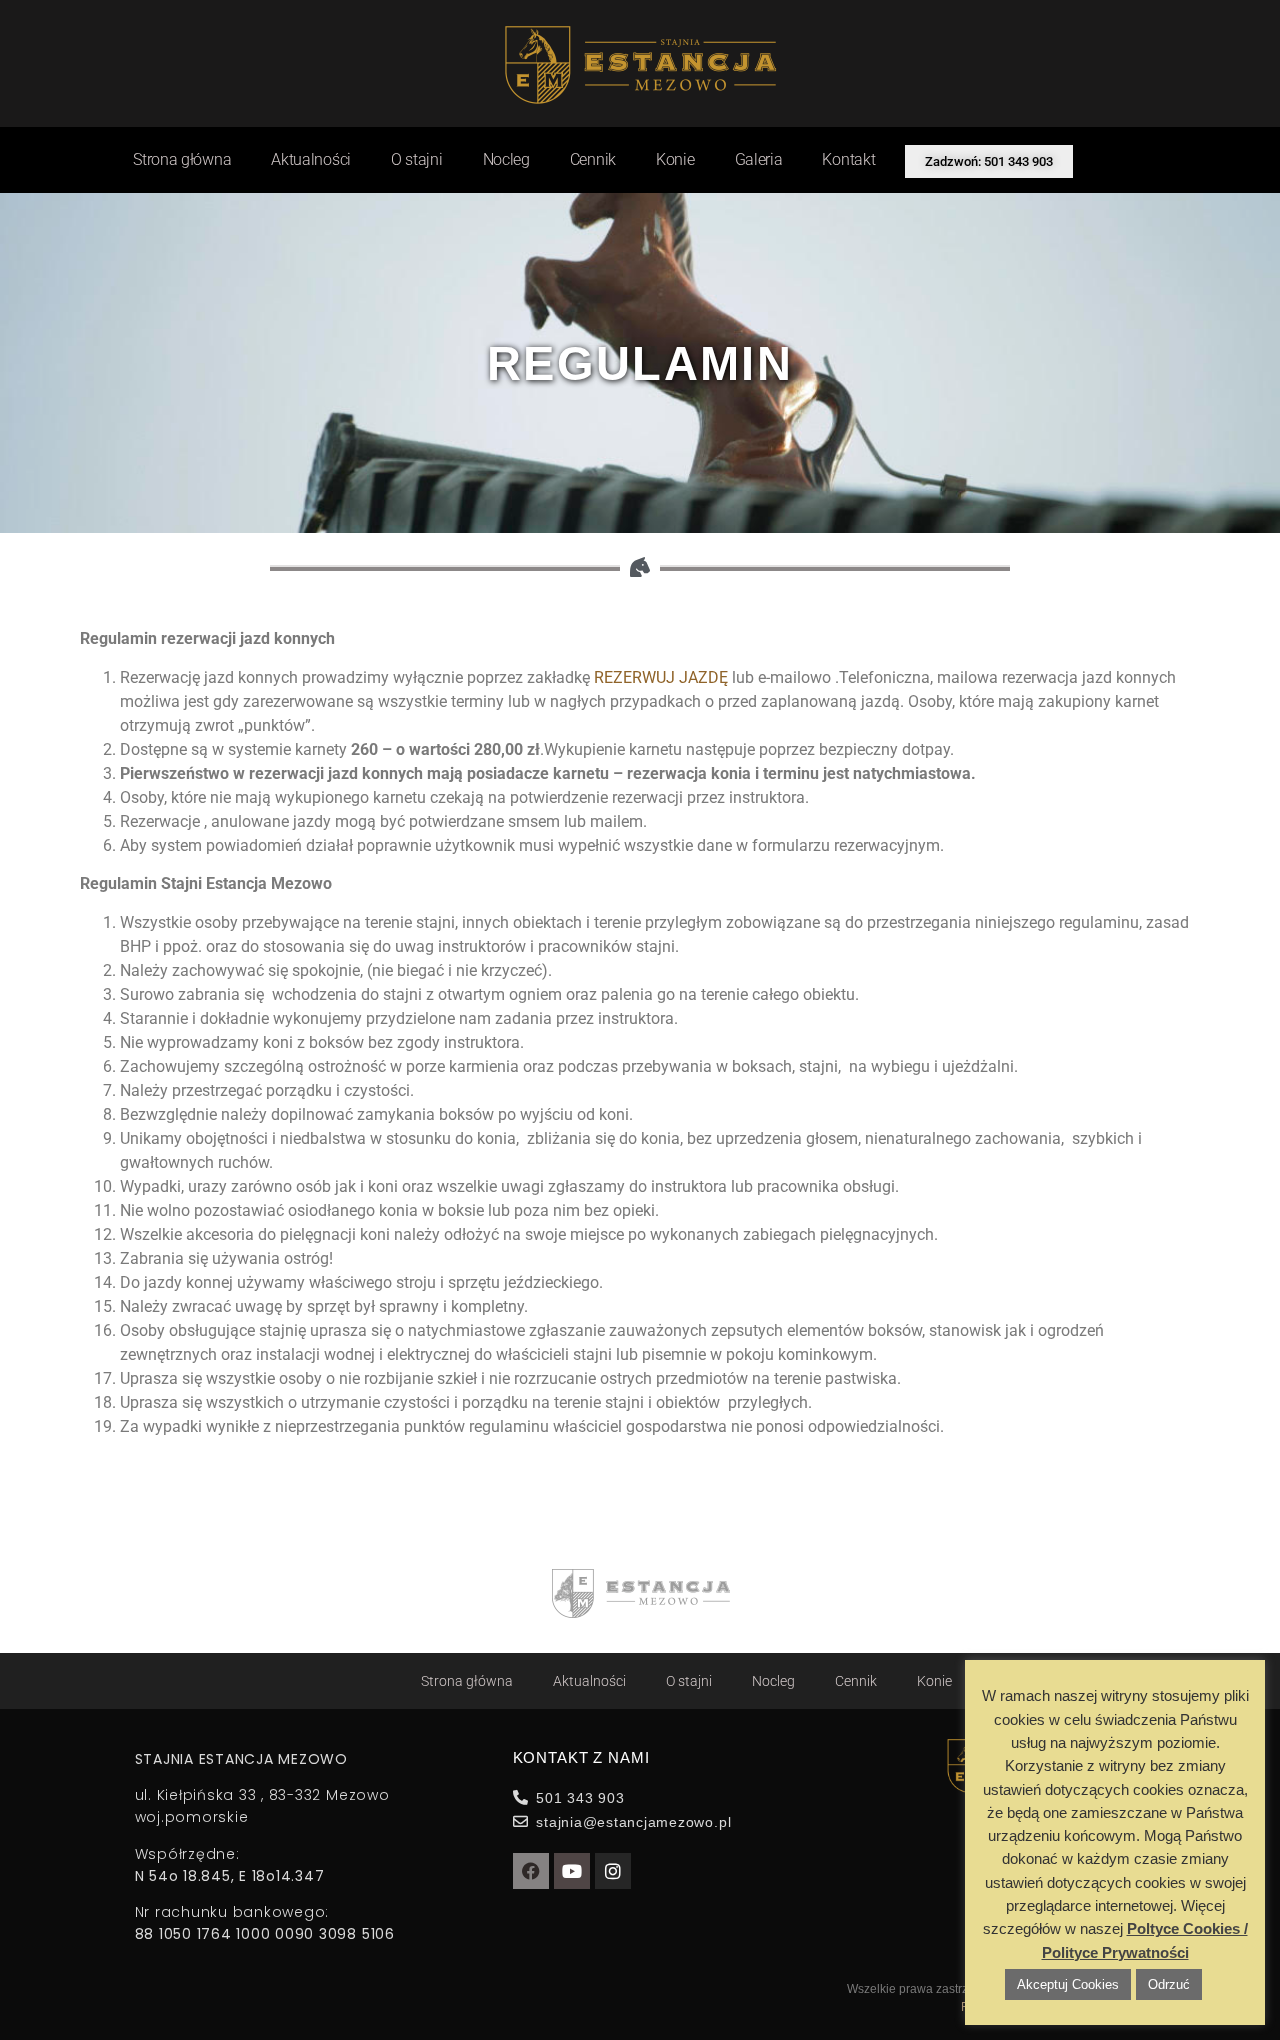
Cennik (593, 159)
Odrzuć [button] (1169, 1984)
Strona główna (182, 159)
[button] (989, 161)
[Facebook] (531, 1871)
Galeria (759, 159)
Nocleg (506, 159)
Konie (675, 159)
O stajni (417, 159)
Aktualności (311, 159)
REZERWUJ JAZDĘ (661, 677)
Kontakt (848, 159)
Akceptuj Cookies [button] (1068, 1984)
